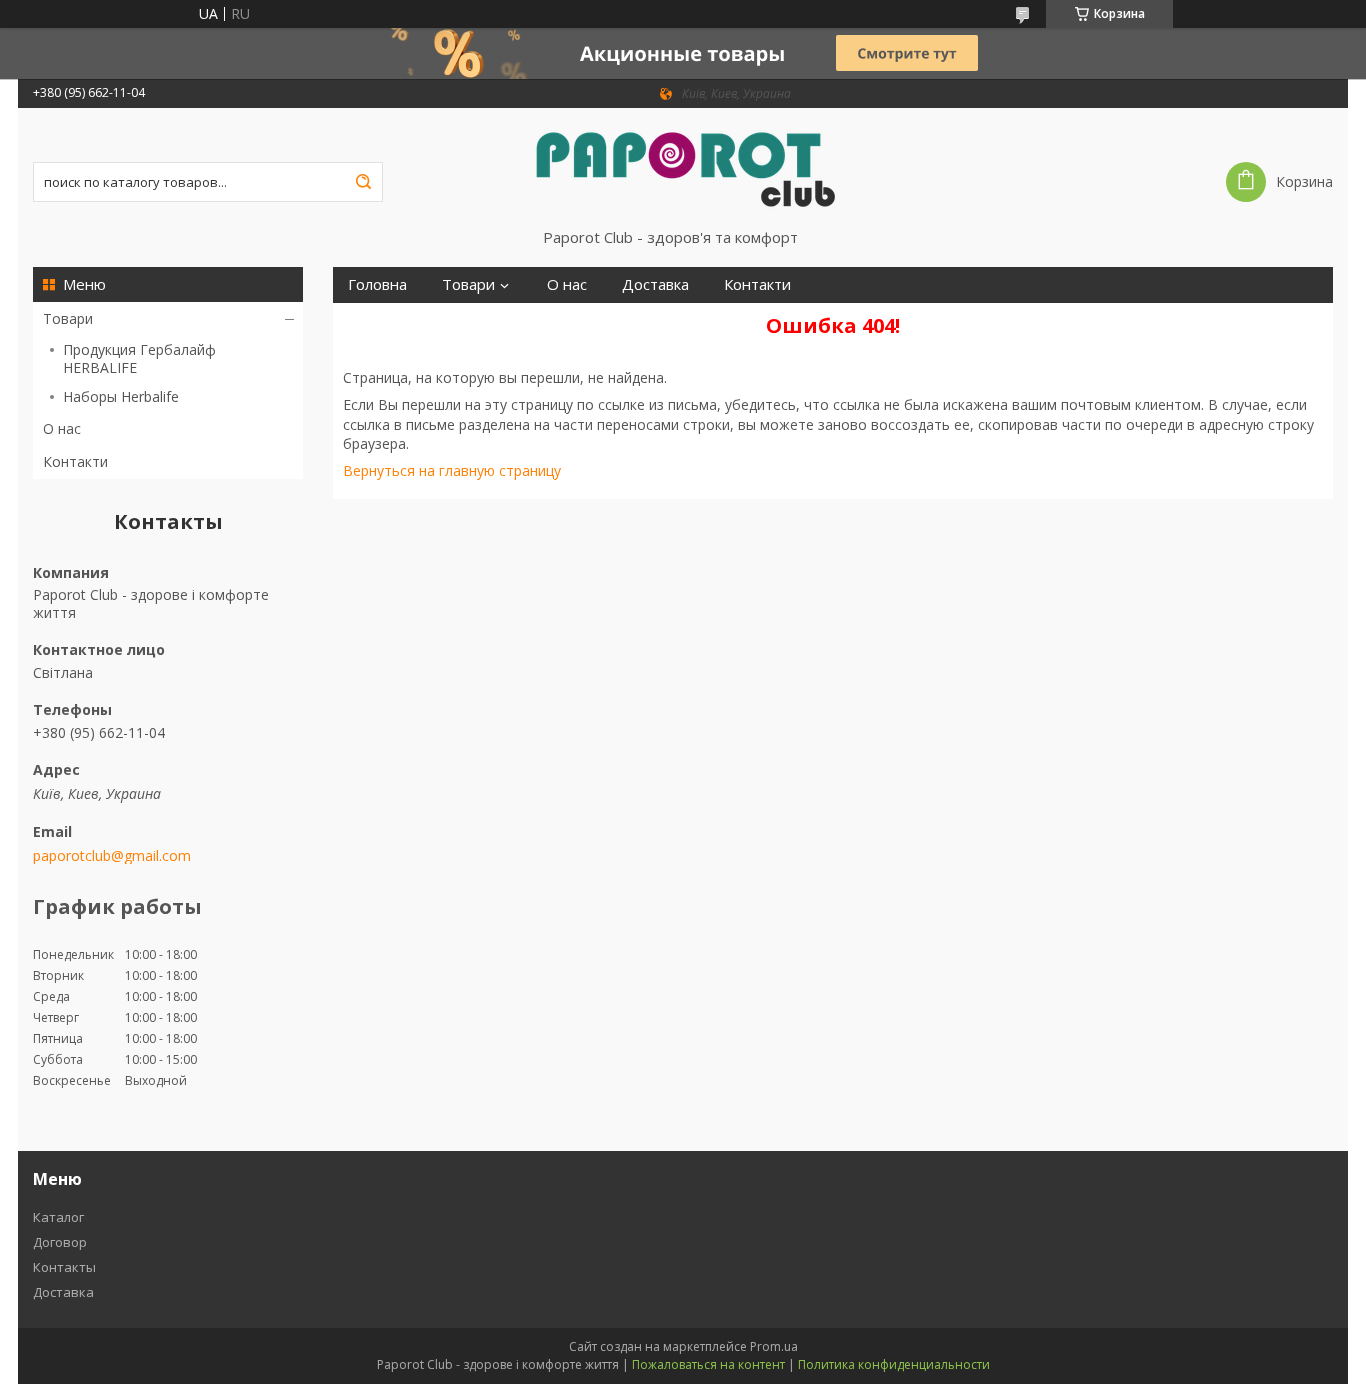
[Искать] (363, 182)
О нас (62, 428)
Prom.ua (774, 1346)
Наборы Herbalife (121, 396)
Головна (377, 284)
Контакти (75, 461)
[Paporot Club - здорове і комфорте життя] (683, 168)
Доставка (655, 284)
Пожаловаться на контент (708, 1364)
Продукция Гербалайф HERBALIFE (139, 358)
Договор (60, 1242)
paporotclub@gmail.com (112, 856)
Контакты (64, 1267)
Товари (68, 318)
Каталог (58, 1217)
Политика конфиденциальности (894, 1364)
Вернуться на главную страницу (452, 470)
